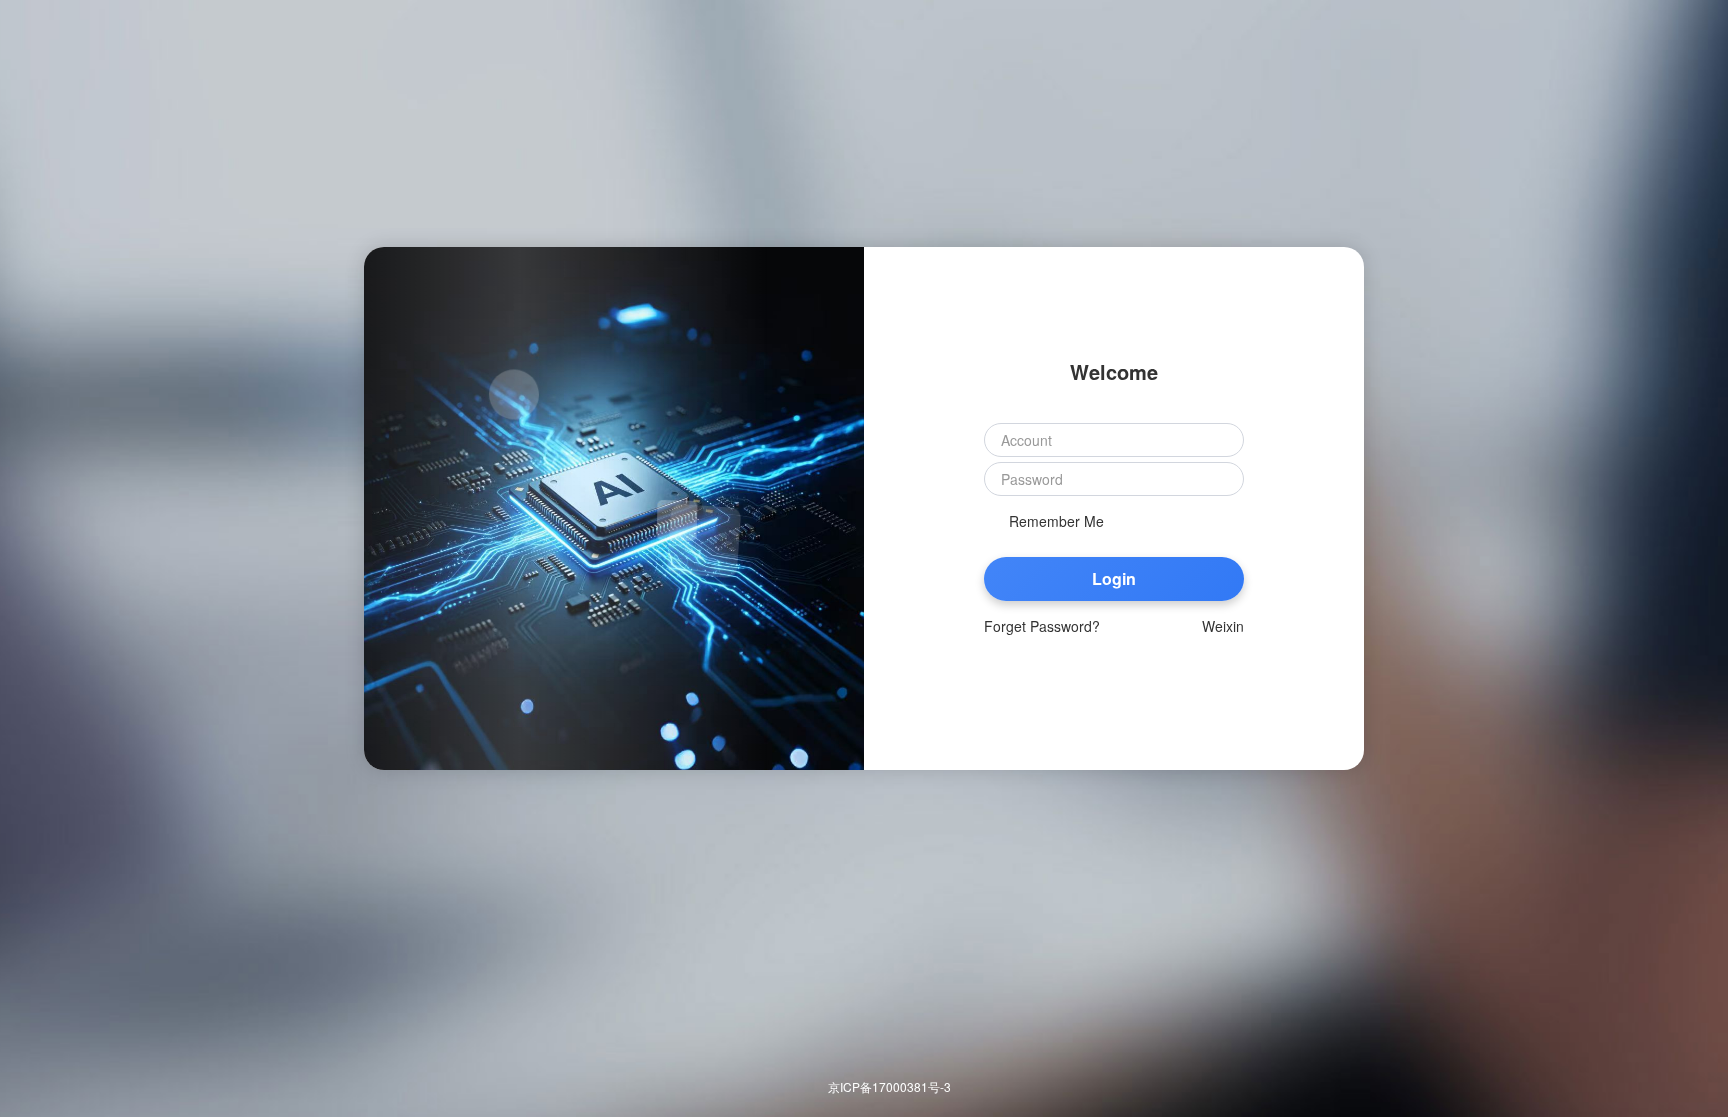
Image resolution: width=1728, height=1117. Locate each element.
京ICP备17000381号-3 (889, 1086)
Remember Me (1056, 521)
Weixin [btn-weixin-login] (1223, 626)
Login (1114, 578)
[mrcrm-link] (35, 35)
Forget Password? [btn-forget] (1042, 626)
